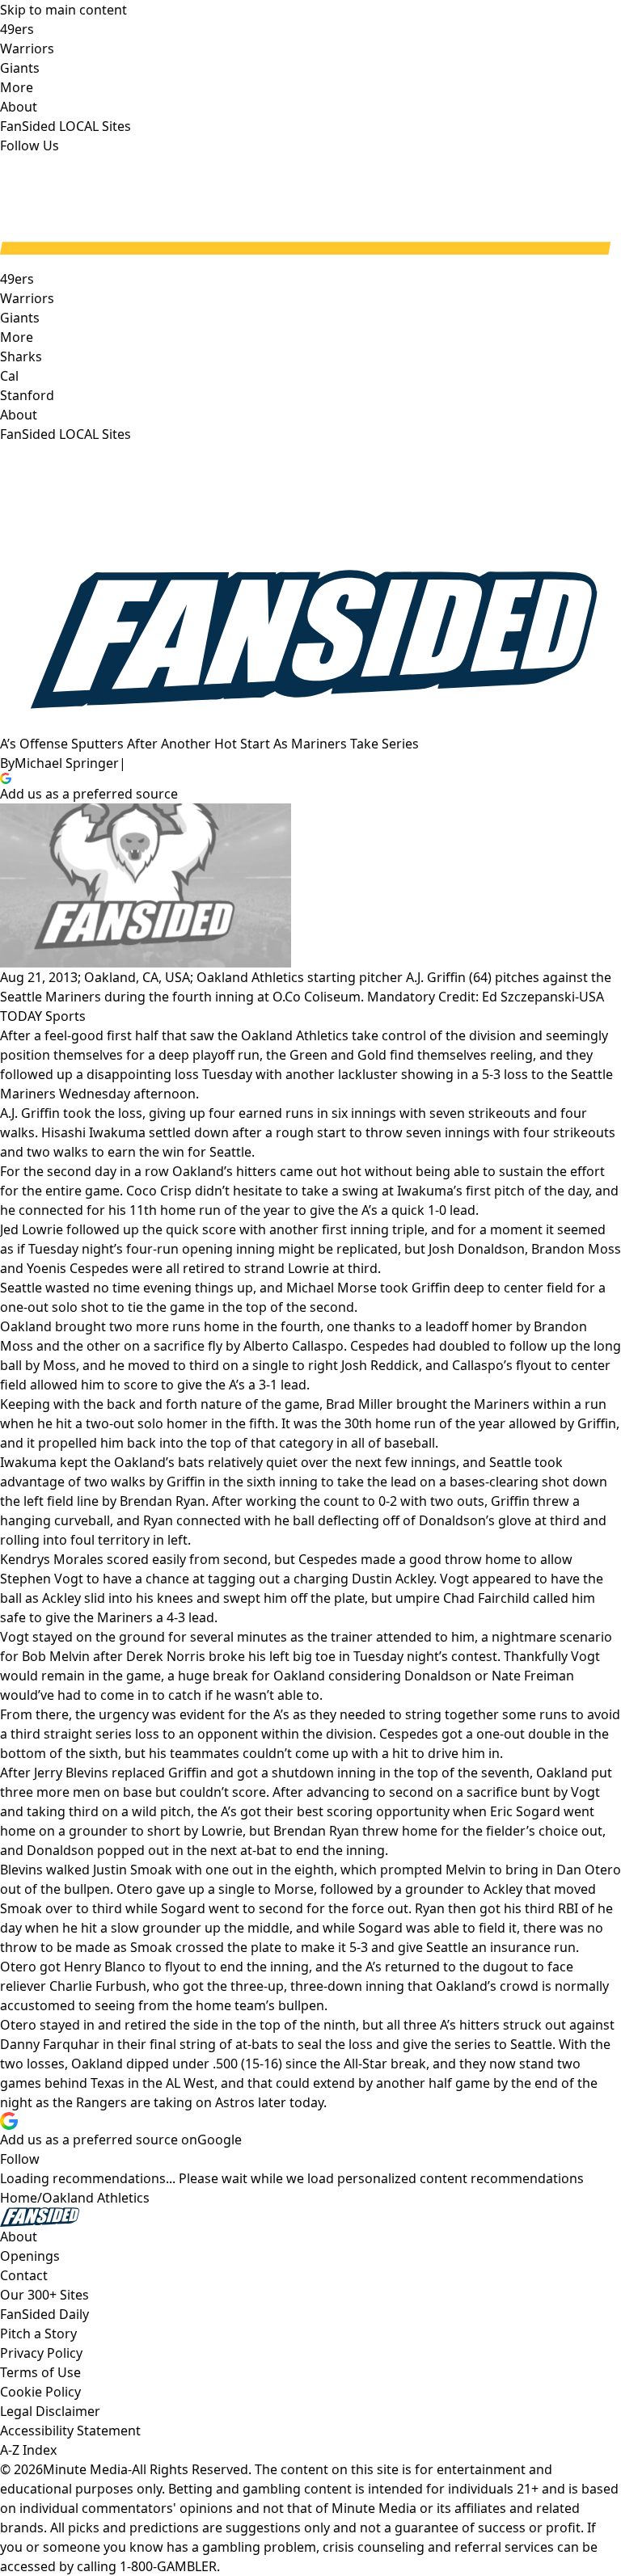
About (19, 415)
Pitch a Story (38, 2334)
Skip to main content (63, 10)
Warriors (27, 298)
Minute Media (85, 2469)
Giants (20, 318)
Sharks (21, 356)
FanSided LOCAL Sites (65, 434)
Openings (30, 2256)
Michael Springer (67, 763)
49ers (17, 279)
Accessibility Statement (70, 2431)
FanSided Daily (44, 2314)
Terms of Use (40, 2372)
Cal (9, 376)
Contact (24, 2275)
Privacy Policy (41, 2353)
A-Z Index (28, 2450)
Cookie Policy (40, 2392)
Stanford (27, 395)
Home (19, 2198)
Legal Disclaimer (50, 2411)
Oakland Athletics (96, 2198)
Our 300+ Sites (44, 2295)
